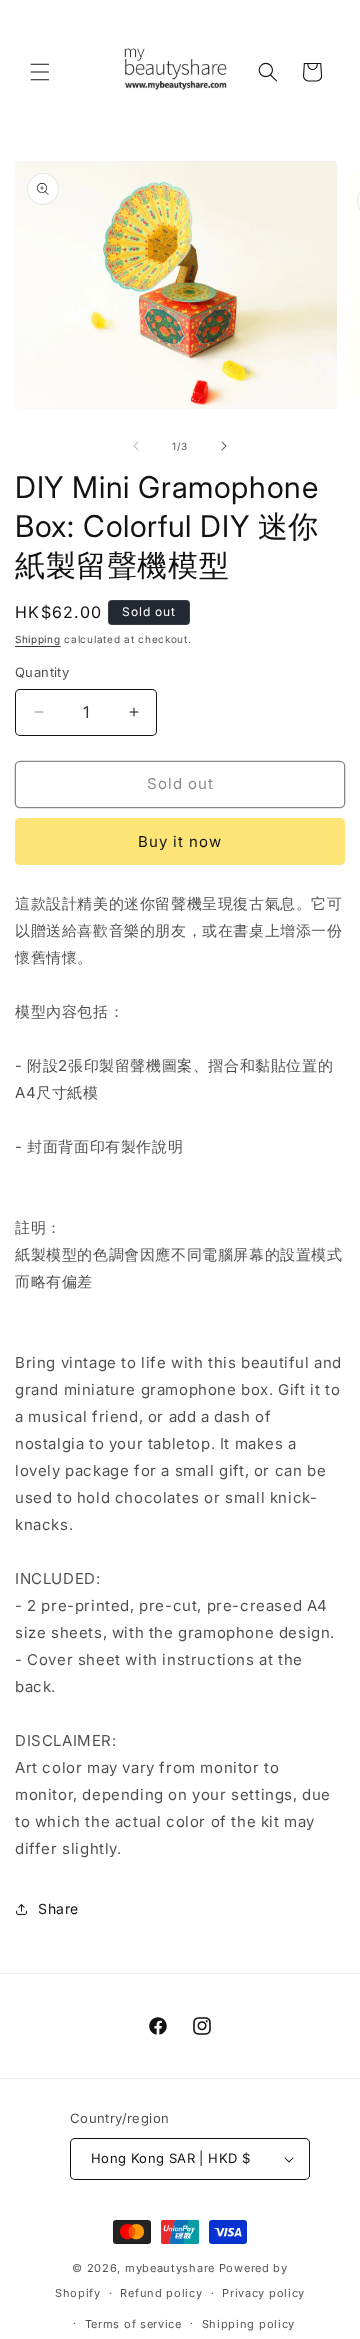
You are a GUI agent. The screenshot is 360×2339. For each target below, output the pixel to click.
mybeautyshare (170, 2268)
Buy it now (180, 841)
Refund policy (161, 2293)
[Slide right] (224, 446)
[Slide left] (136, 446)
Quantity (42, 672)
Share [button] (58, 1908)
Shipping (38, 639)
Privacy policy (263, 2293)
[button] (40, 72)
